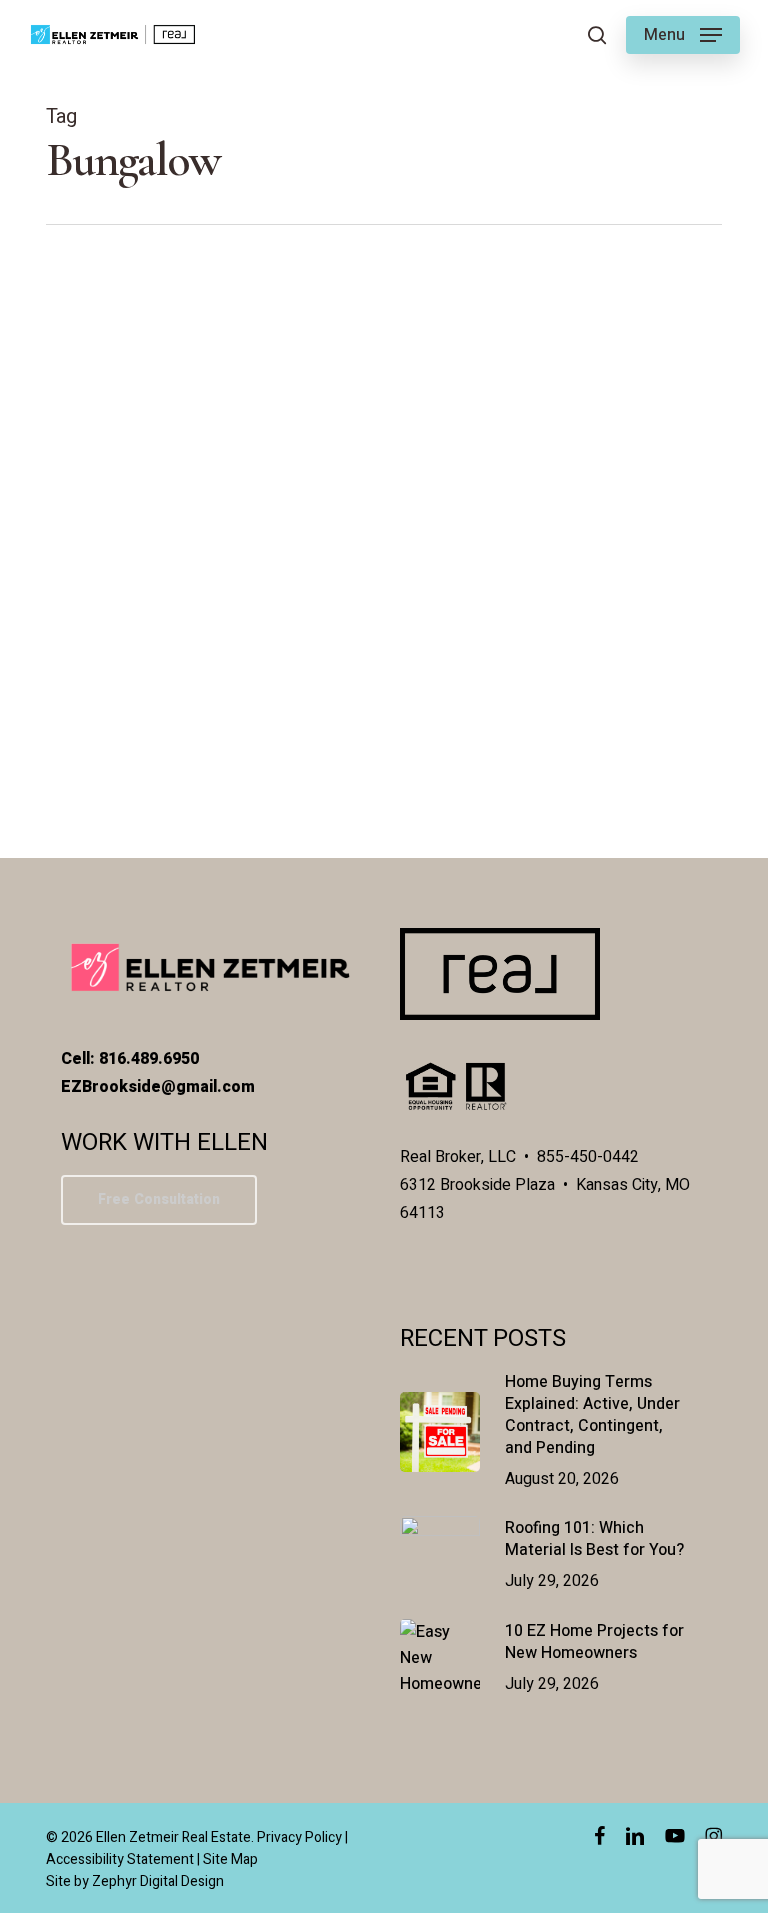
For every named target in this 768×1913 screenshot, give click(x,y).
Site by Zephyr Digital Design (135, 1881)
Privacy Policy (299, 1837)
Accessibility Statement (120, 1859)
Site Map (230, 1859)
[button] (683, 35)
